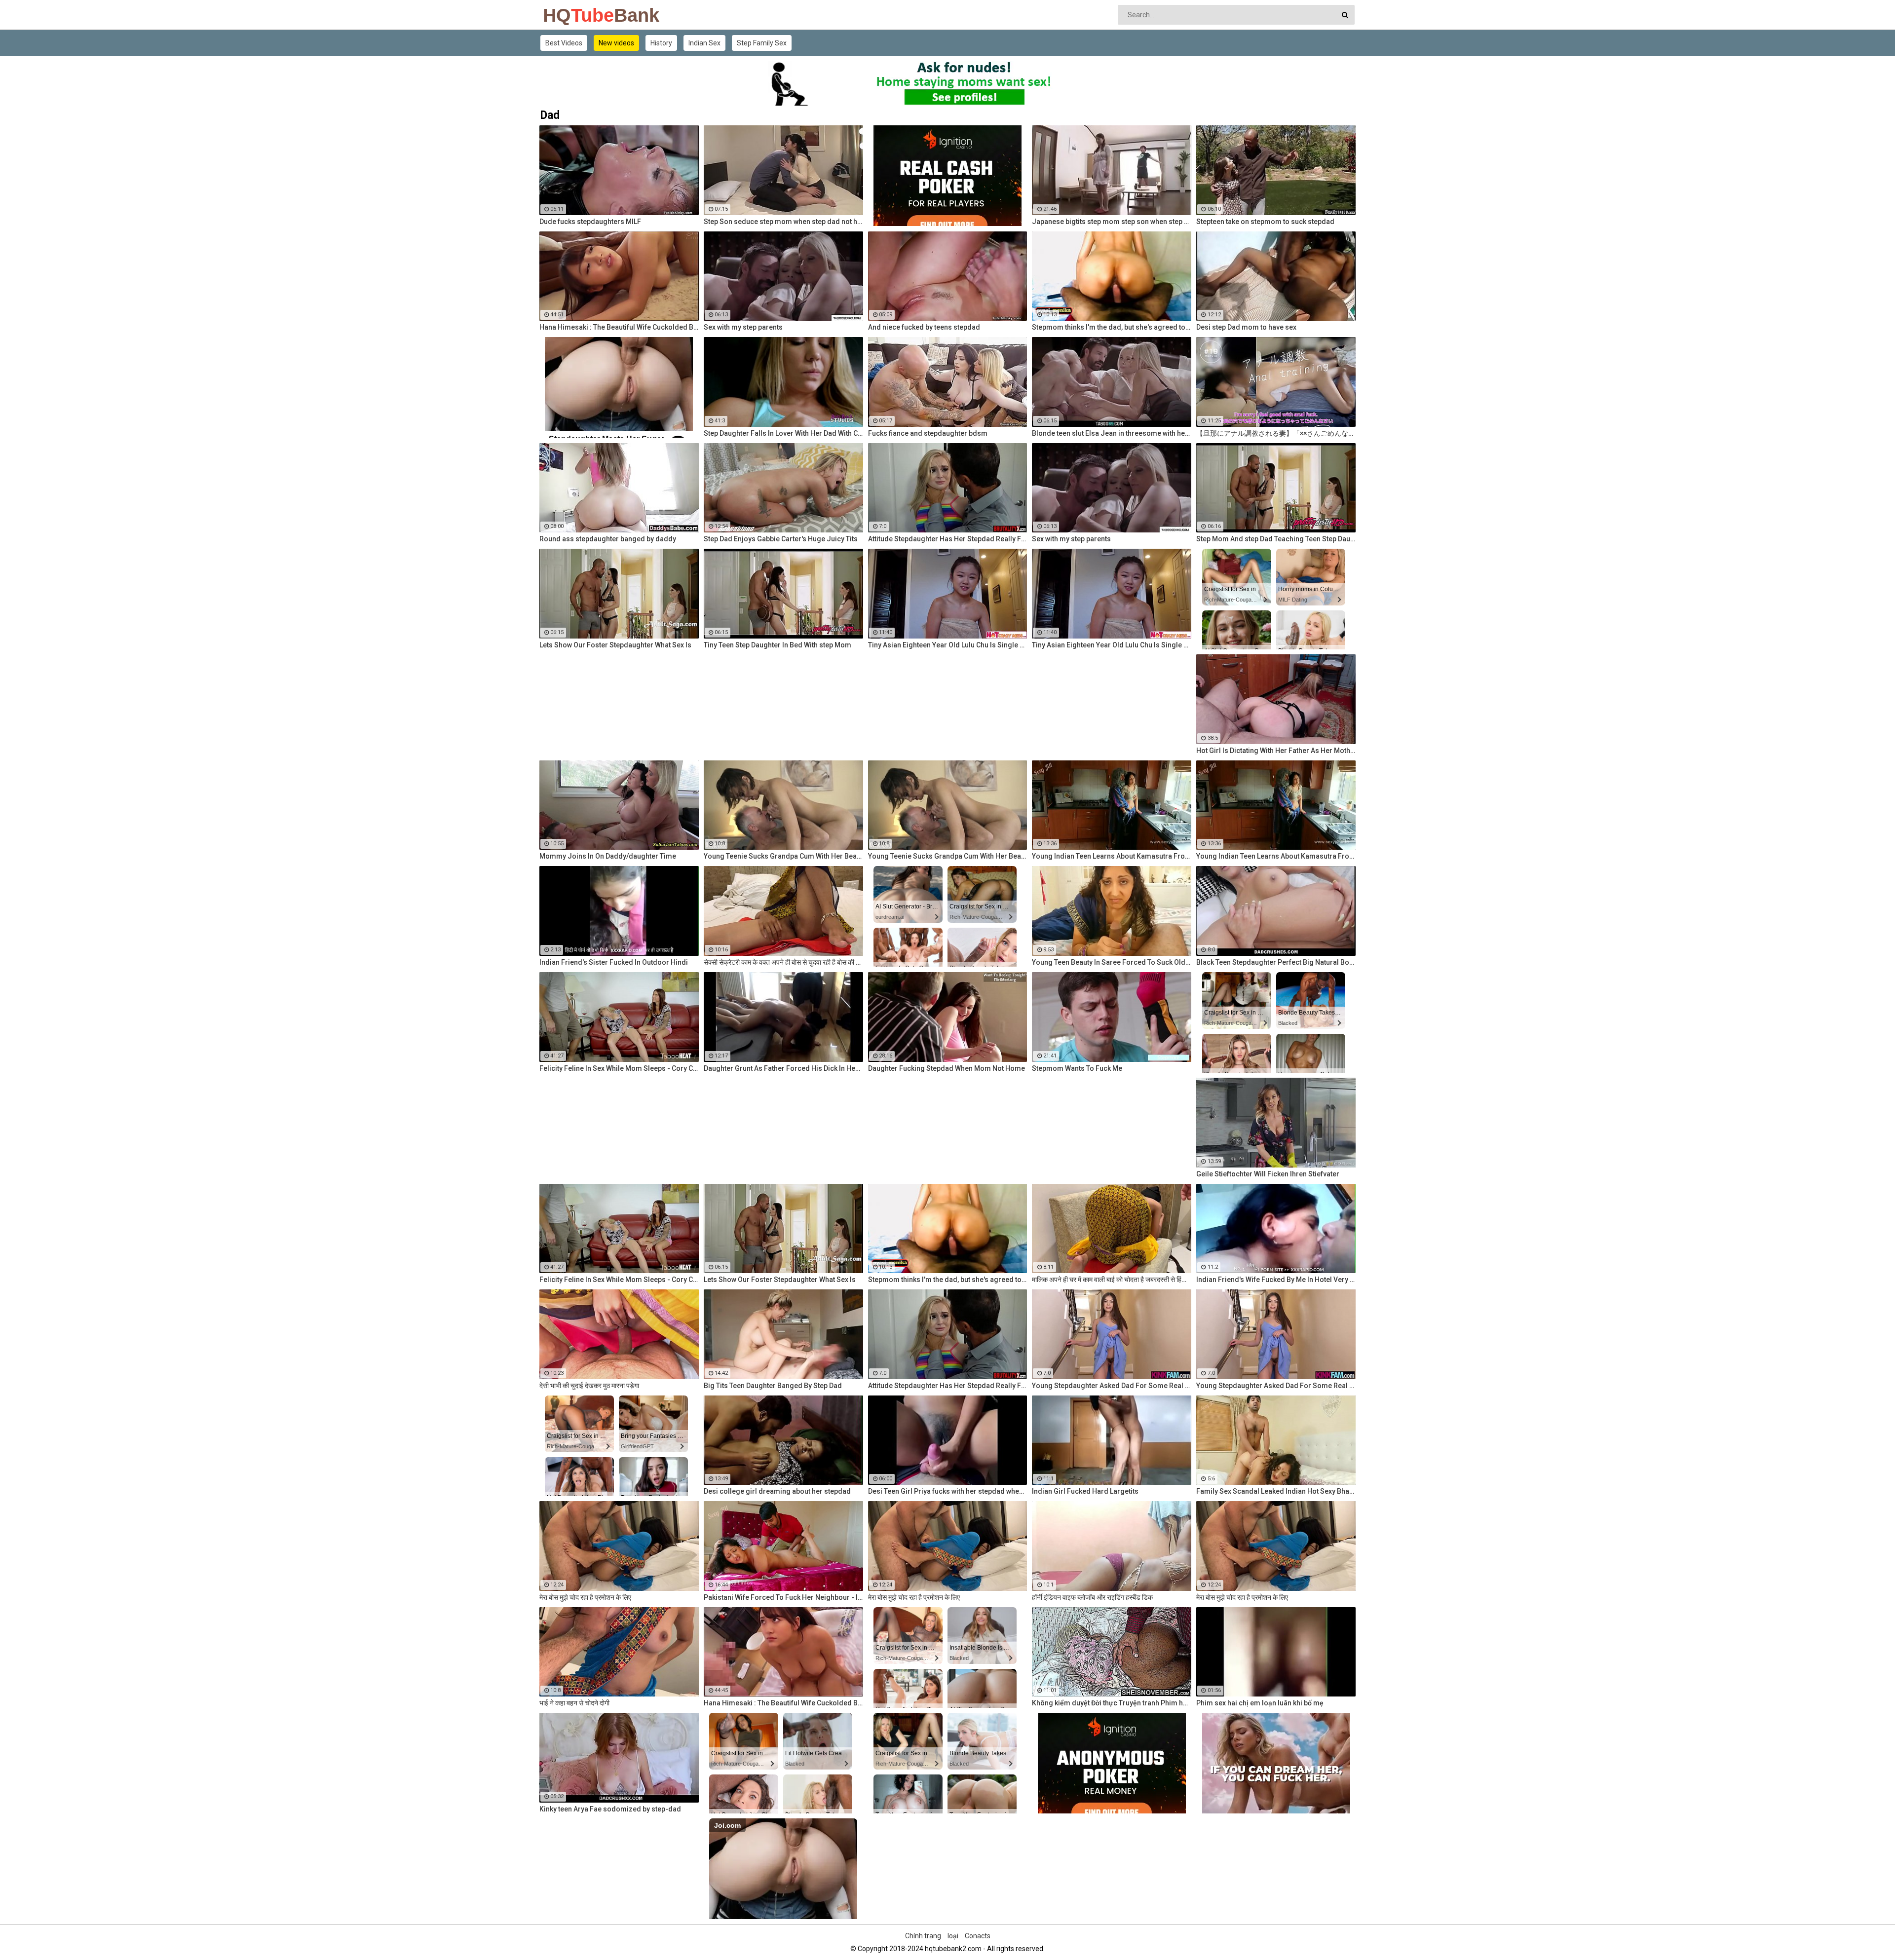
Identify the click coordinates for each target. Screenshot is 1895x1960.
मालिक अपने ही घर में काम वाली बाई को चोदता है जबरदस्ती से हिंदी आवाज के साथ (1112, 1280)
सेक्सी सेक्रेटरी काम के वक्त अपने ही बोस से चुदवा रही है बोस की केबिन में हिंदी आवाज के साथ (783, 962)
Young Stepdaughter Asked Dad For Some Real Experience (1112, 1386)
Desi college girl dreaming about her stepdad (777, 1491)
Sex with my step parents (743, 327)
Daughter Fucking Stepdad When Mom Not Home (947, 1068)
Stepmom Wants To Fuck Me (1077, 1068)
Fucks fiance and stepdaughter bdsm (928, 433)
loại (953, 1936)
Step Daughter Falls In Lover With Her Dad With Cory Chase (783, 433)
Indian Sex (704, 43)
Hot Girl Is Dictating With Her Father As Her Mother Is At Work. (1276, 751)
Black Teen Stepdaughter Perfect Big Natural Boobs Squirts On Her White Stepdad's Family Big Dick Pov (1276, 962)
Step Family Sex (762, 43)
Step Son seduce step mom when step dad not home (783, 222)
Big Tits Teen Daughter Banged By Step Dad (773, 1386)
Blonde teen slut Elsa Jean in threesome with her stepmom (1112, 433)
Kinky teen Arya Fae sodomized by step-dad (610, 1809)
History (661, 43)
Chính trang (923, 1936)
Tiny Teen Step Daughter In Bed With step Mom (777, 645)
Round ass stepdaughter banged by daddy (608, 539)
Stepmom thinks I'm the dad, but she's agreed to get (1112, 327)
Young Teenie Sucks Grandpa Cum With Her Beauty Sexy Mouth (783, 856)
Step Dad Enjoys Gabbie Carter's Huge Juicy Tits (781, 539)
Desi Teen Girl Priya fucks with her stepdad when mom (948, 1491)
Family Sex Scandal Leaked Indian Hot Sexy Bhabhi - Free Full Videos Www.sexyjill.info (1276, 1491)
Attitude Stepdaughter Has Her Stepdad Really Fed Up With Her (948, 539)
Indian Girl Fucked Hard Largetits (1085, 1491)
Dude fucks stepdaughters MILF (590, 222)
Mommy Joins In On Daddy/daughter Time (608, 856)
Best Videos (564, 43)
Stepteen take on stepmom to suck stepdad (1265, 222)
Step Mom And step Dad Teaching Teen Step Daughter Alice (1276, 539)
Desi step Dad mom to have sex (1246, 327)
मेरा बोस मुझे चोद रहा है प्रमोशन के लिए (585, 1597)
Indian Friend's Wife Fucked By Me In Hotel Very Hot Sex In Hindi (1276, 1280)
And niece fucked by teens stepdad (924, 327)
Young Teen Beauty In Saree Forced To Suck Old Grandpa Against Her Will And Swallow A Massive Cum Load (1112, 962)
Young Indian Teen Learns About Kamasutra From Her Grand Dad (1112, 856)
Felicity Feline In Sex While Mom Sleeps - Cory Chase (619, 1068)
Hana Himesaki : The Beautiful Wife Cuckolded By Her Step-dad (619, 327)
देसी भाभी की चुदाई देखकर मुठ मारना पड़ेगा (589, 1386)
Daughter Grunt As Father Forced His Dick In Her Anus (783, 1068)
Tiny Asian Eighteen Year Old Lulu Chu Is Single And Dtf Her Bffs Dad (948, 645)
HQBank (569, 15)
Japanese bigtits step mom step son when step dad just (1112, 222)
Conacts (978, 1936)
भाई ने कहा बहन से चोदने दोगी (574, 1703)
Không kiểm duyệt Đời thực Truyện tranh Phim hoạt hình (1112, 1703)
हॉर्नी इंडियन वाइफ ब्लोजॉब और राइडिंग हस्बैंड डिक (1092, 1597)
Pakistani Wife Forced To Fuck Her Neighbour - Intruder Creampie (783, 1597)
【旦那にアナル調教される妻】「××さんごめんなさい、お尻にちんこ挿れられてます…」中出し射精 (1276, 433)
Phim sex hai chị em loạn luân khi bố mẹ (1260, 1703)
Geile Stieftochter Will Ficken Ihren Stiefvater (1268, 1174)
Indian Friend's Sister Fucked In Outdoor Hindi (614, 962)
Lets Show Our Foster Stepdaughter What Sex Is (615, 645)
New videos (616, 43)
